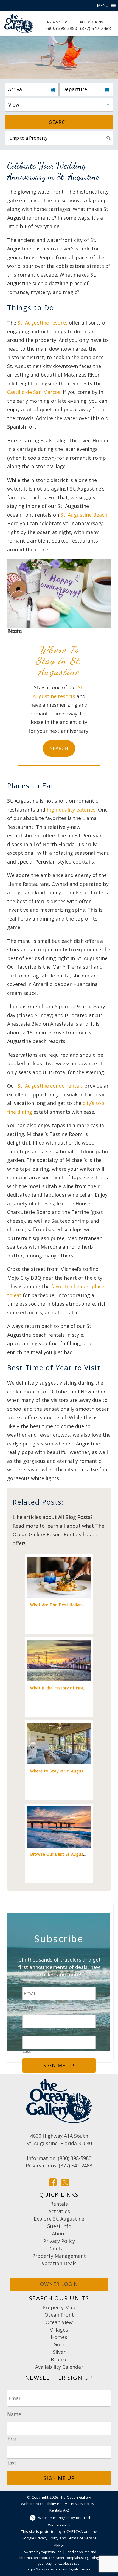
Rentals (59, 2204)
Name (29, 2007)
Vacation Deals (59, 2263)
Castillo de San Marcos (34, 392)
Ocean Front (59, 2315)
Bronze (59, 2359)
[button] (103, 6)
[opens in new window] (53, 2182)
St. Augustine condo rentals (50, 1086)
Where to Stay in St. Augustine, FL (64, 1771)
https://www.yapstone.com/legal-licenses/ (59, 2569)
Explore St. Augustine (59, 2219)
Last (27, 2051)
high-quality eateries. (72, 810)
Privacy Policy (59, 2241)
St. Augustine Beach (84, 515)
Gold (59, 2344)
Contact (59, 2248)
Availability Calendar (59, 2367)
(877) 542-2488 (96, 26)
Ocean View (59, 2322)
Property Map (59, 2307)
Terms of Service (82, 2538)
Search (59, 122)
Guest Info (59, 2226)
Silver (59, 2352)
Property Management (59, 2256)
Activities (59, 2211)
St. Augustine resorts (43, 323)
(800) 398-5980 (62, 26)
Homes (59, 2337)
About (59, 2234)
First (27, 2031)
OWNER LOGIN (59, 2284)
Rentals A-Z (59, 2510)
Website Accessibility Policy (44, 2504)
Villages (59, 2330)
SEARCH (59, 748)
